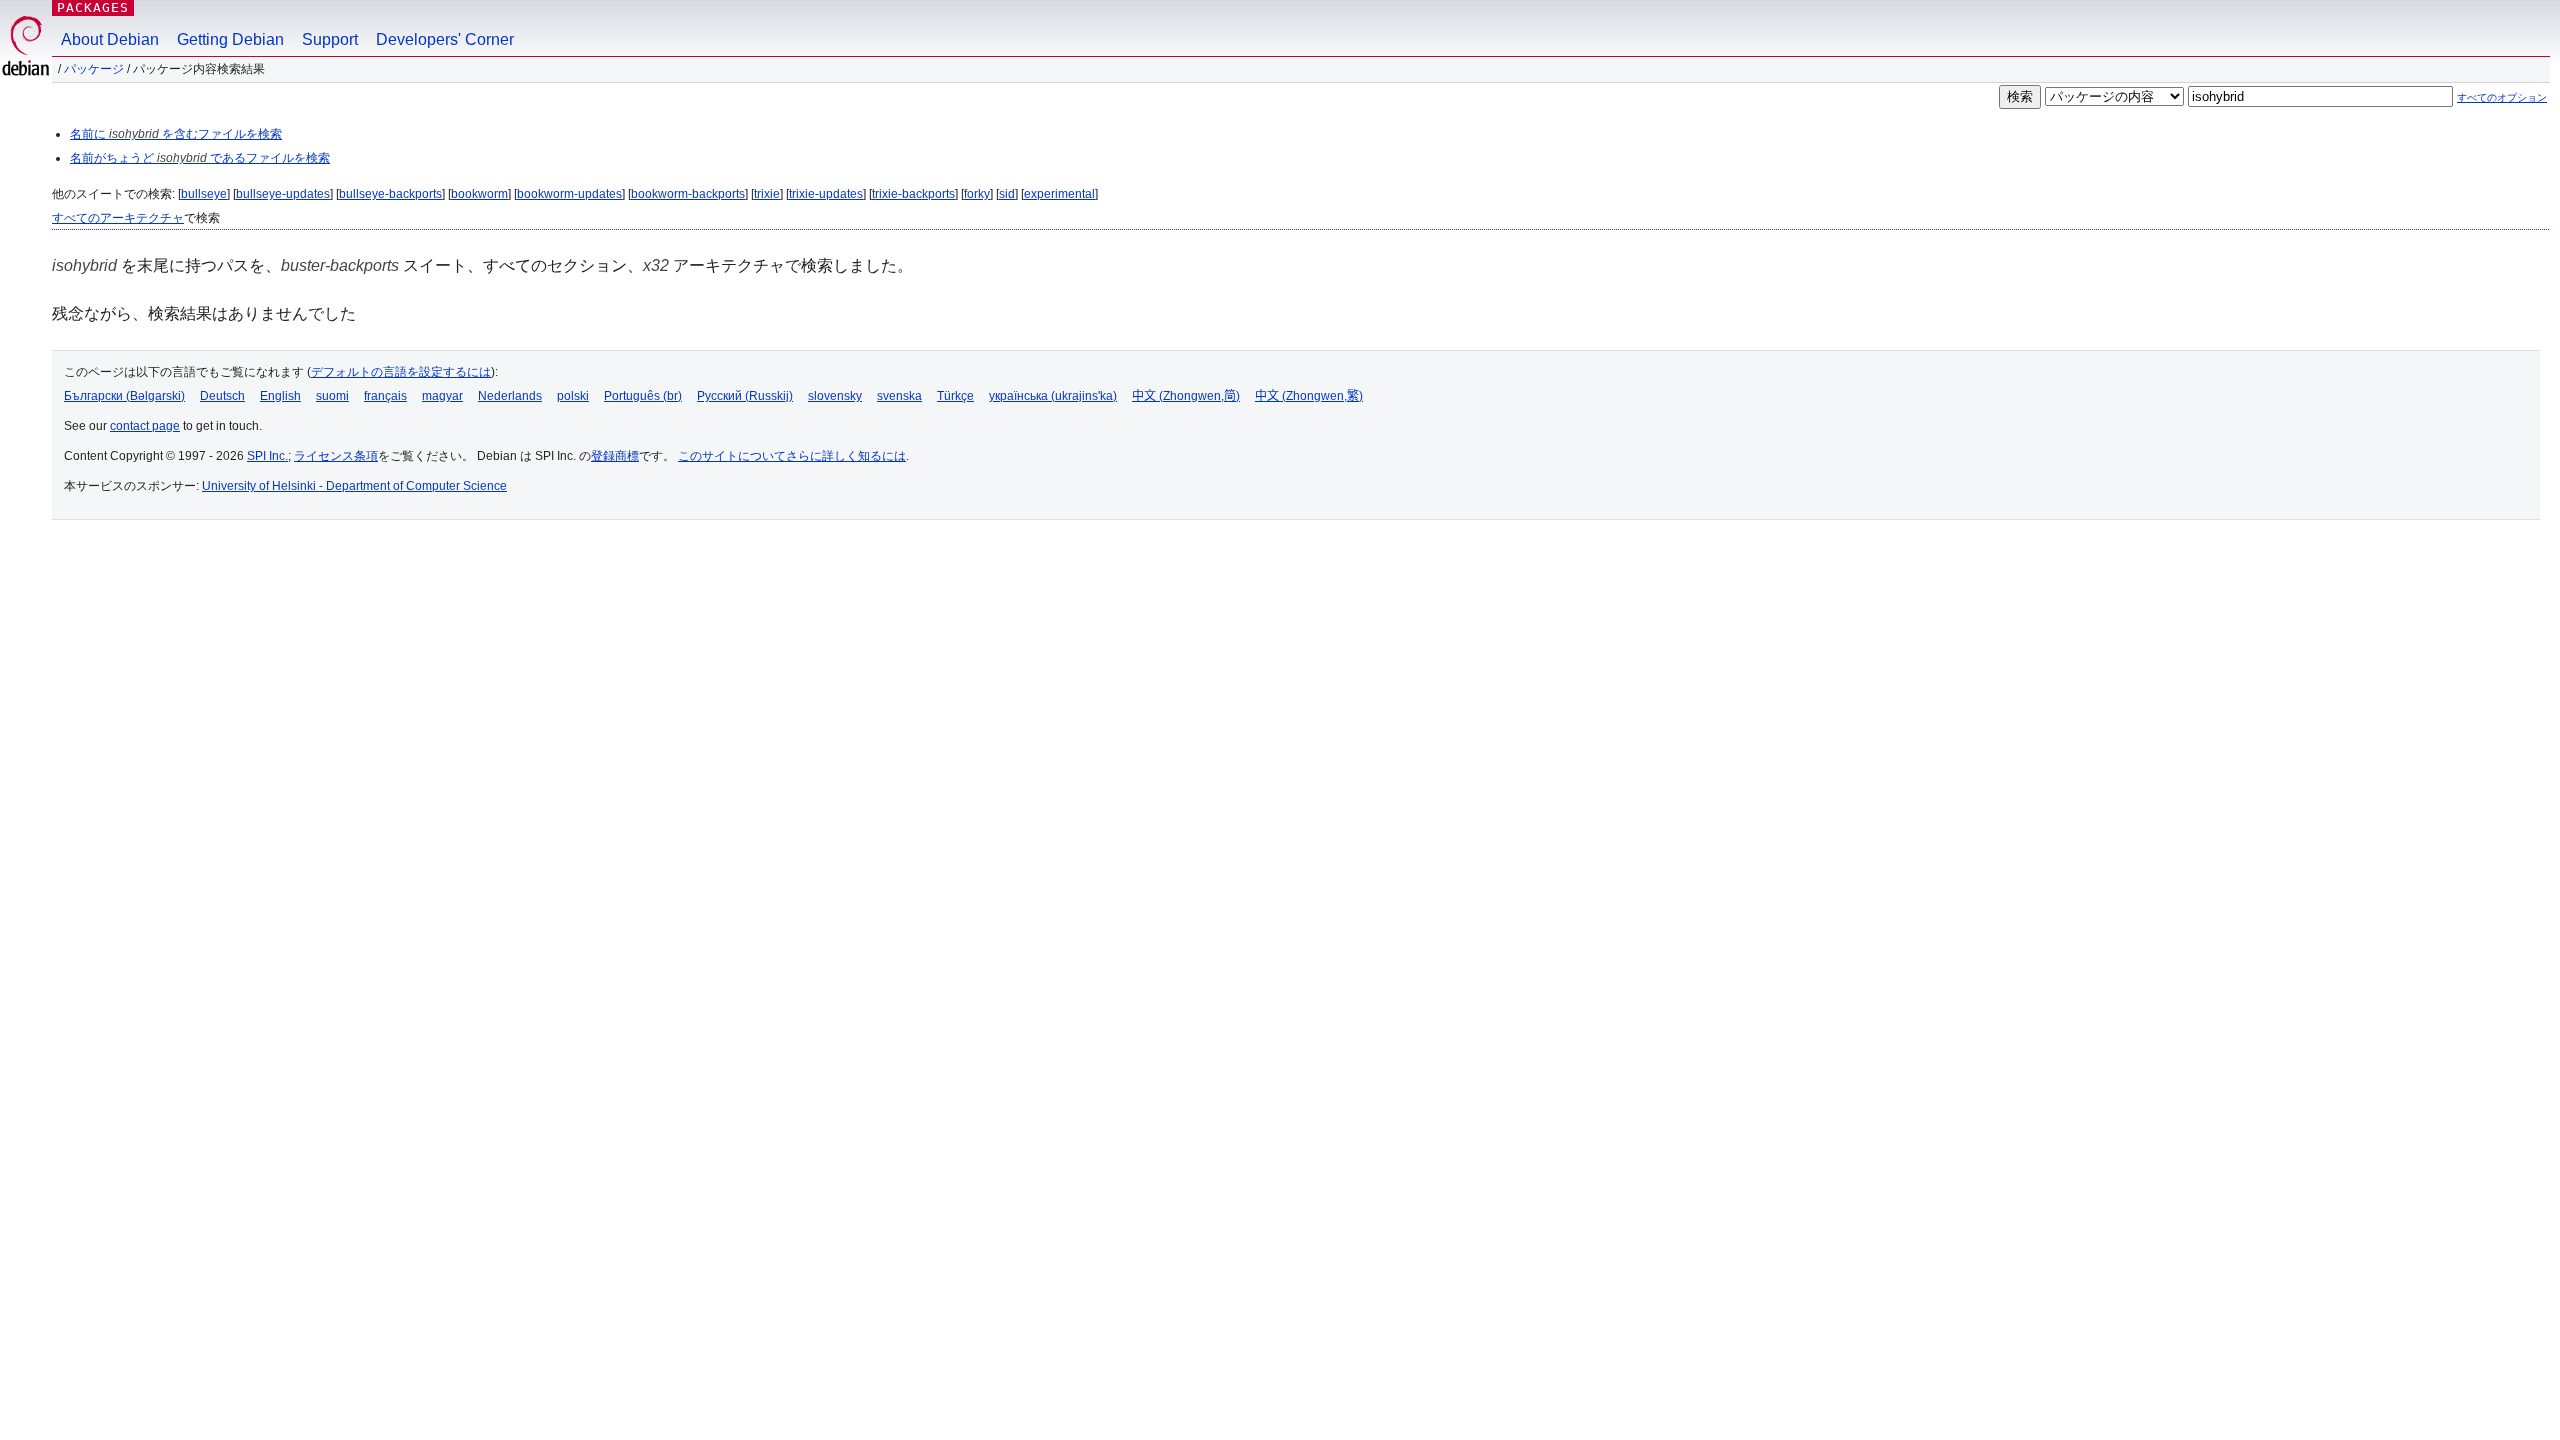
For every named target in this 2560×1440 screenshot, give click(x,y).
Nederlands (510, 396)
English (280, 396)
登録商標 (615, 456)
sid (1007, 194)
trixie (767, 194)
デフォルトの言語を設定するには (401, 372)
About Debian (110, 39)
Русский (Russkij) (745, 396)
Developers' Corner (445, 39)
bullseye (204, 194)
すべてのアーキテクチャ (118, 218)
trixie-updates (826, 194)
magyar (442, 396)
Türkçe (955, 396)
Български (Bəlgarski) (124, 396)
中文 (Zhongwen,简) (1186, 396)
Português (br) (643, 396)
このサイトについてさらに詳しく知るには (792, 456)
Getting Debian (230, 39)
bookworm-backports (688, 194)
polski (573, 396)
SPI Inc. (267, 456)
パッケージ (94, 69)
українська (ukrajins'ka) (1053, 396)
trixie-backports (913, 194)
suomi (332, 396)
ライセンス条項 (336, 456)
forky (977, 194)
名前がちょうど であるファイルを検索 (200, 158)
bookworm (479, 194)
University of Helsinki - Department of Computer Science (354, 486)
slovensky (835, 396)
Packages (93, 7)
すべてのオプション (2502, 97)
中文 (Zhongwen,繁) (1309, 396)
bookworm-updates (569, 194)
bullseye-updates (283, 194)
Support (330, 39)
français (385, 396)
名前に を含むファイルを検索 (176, 134)
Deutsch (222, 396)
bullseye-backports (390, 194)
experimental (1059, 194)
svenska (899, 396)
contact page (145, 426)
